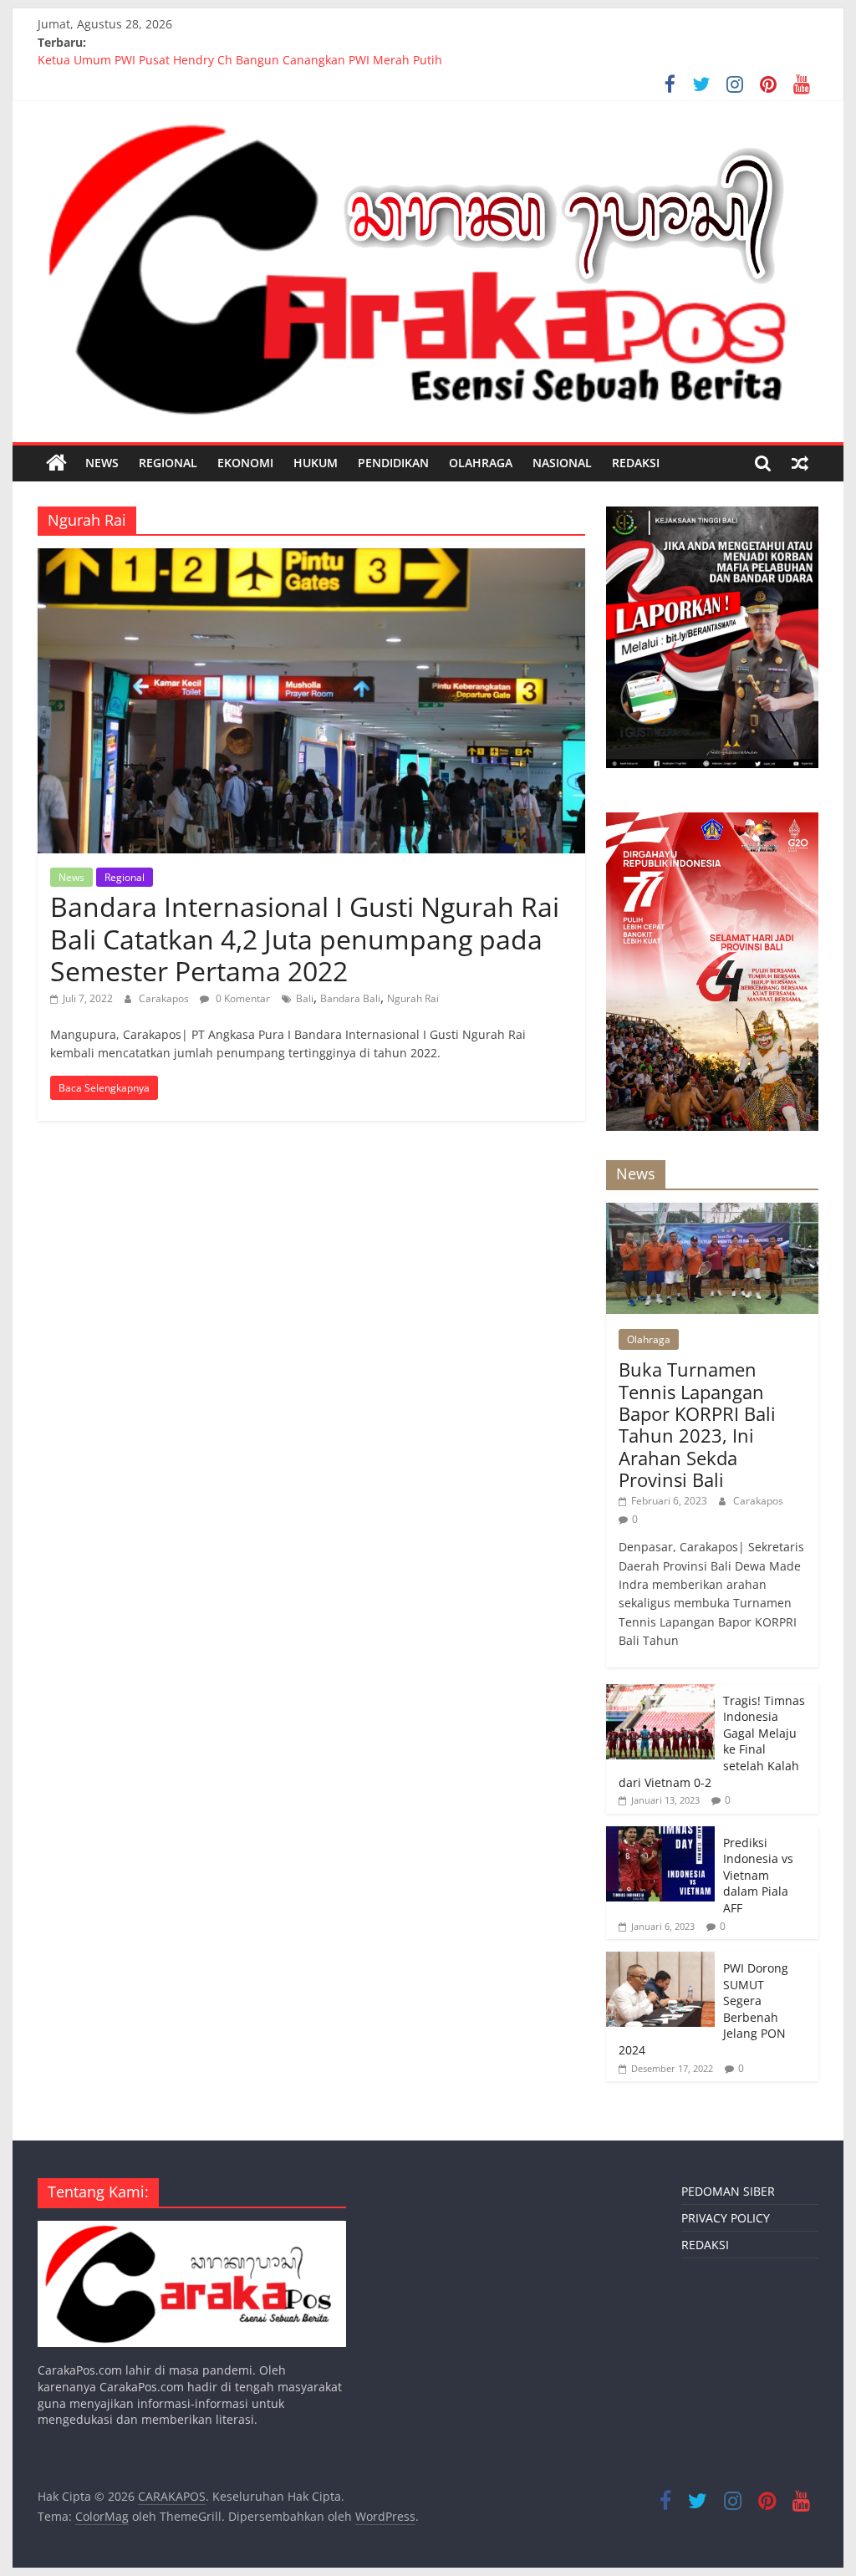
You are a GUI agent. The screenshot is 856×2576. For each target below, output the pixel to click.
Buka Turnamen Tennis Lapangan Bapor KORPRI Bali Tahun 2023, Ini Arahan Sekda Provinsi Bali (697, 1424)
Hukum (316, 463)
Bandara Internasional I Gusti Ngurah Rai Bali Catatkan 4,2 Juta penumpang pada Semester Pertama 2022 (305, 939)
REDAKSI (636, 463)
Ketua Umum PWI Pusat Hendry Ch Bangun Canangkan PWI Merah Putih (240, 61)
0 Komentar (242, 998)
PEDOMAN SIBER (728, 2191)
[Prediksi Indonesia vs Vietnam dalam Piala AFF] (660, 1835)
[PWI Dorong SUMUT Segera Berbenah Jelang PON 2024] (660, 1960)
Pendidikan (393, 463)
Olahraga (481, 463)
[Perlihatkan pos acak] (800, 463)
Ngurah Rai (413, 998)
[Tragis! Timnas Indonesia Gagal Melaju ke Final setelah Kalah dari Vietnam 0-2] (660, 1693)
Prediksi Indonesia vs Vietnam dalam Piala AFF (758, 1875)
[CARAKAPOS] (56, 463)
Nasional (562, 463)
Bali (305, 998)
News (102, 463)
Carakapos (165, 998)
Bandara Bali (350, 998)
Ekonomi (245, 463)
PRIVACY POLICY (726, 2218)
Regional (168, 463)
